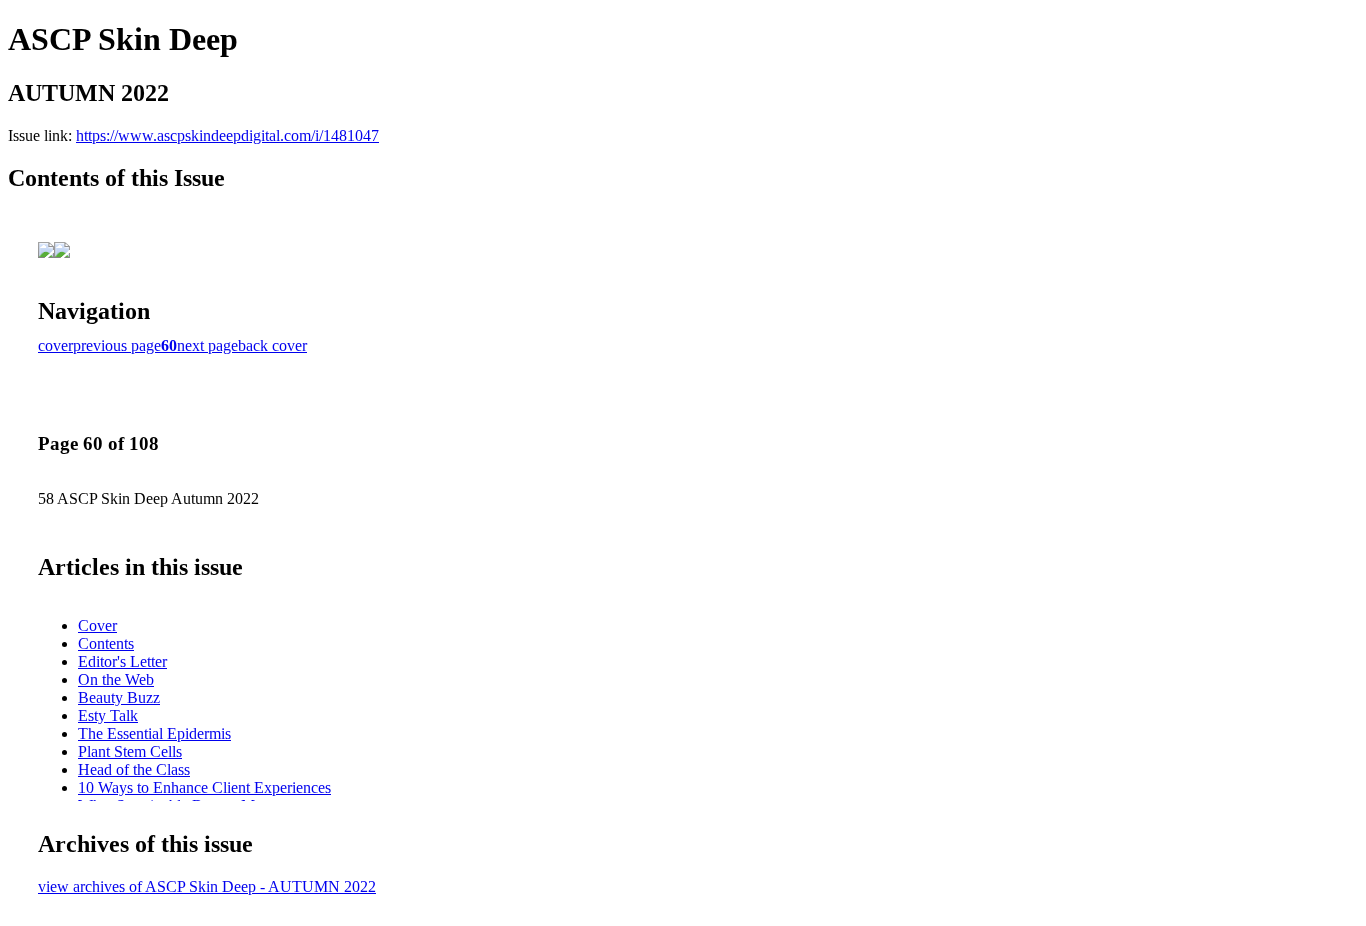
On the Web (116, 679)
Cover (97, 625)
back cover (272, 345)
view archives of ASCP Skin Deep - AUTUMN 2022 (207, 886)
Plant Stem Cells (130, 751)
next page (207, 345)
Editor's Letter (122, 661)
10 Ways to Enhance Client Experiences (204, 787)
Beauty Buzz (119, 697)
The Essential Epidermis (154, 733)
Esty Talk (108, 715)
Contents (106, 643)
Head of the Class (134, 769)
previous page (117, 345)
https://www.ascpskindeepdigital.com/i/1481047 (227, 135)
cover (55, 345)
